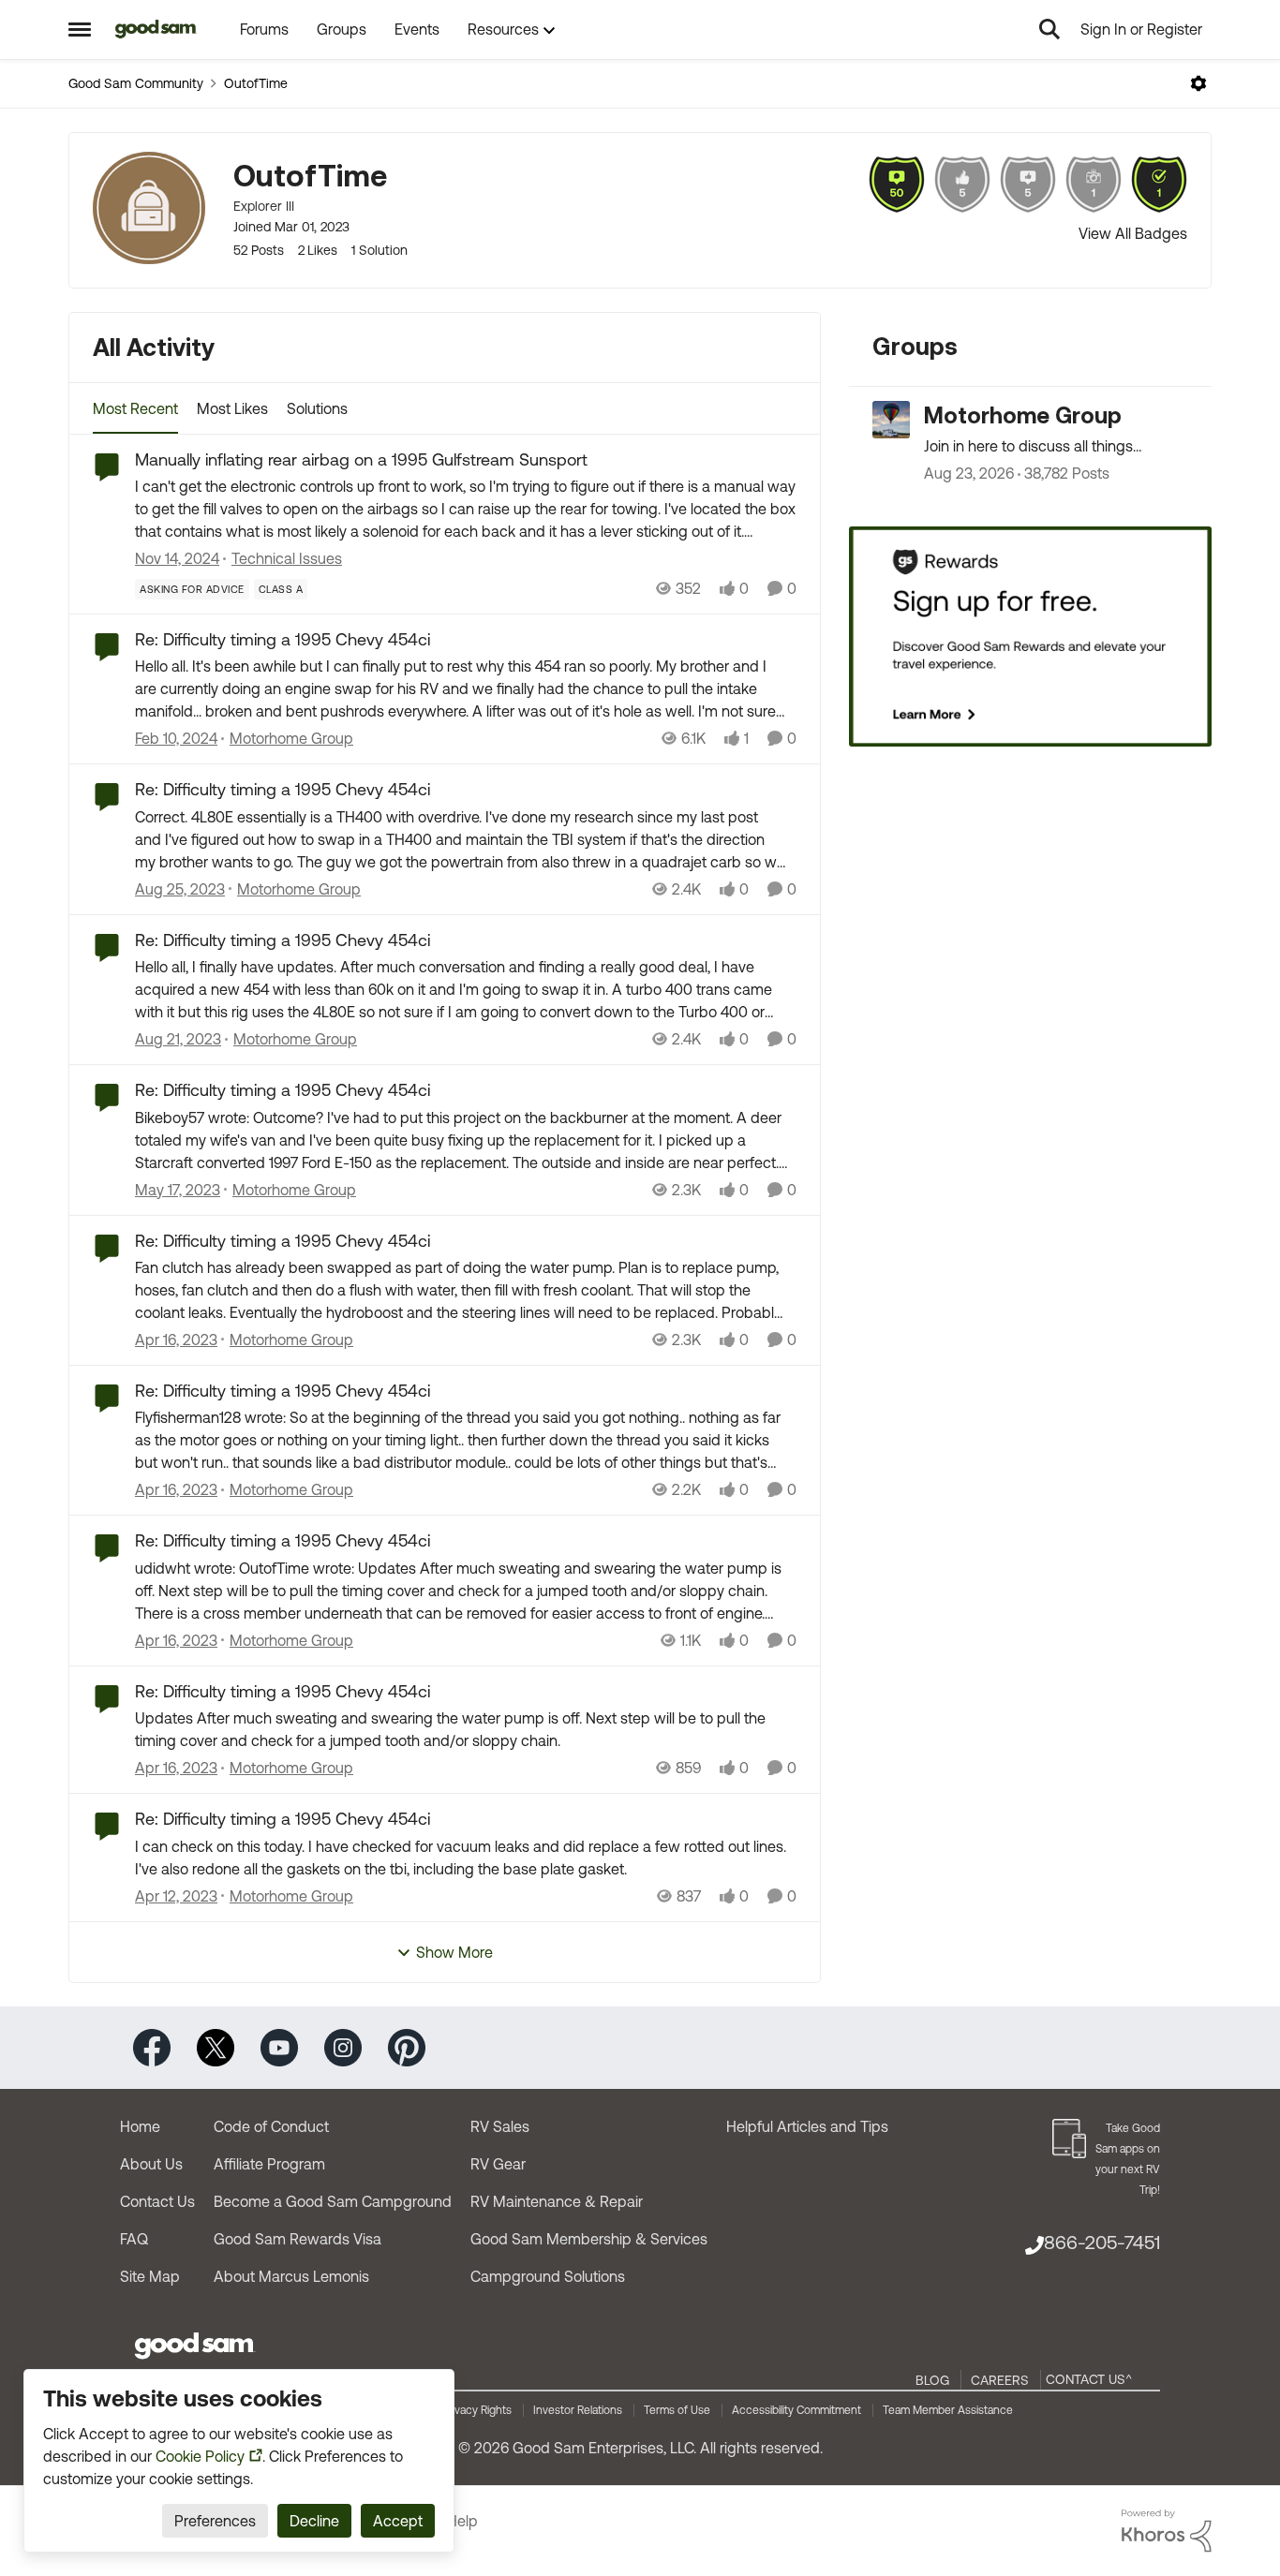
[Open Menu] (1198, 83)
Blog (932, 2380)
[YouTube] (279, 2046)
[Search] (1049, 29)
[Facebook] (152, 2046)
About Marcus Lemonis (291, 2276)
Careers (1000, 2380)
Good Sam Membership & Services (589, 2239)
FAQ (134, 2239)
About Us (151, 2164)
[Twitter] (216, 2046)
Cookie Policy (200, 2456)
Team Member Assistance (948, 2410)
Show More (454, 1952)
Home (140, 2126)
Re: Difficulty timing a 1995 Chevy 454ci (283, 639)
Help (462, 2521)
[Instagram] (343, 2046)
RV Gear (498, 2164)
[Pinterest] (407, 2046)
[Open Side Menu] (80, 29)
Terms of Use (677, 2410)
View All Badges (1133, 233)
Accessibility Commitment (796, 2410)
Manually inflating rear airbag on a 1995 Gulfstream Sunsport (361, 459)
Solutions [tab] (317, 408)
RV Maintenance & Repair (557, 2201)
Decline (314, 2521)
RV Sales (500, 2126)
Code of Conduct (271, 2126)
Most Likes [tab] (232, 408)
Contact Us (157, 2201)
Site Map (150, 2276)
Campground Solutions (548, 2276)
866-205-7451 (1102, 2242)
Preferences (215, 2521)
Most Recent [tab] (135, 408)
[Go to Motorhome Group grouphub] (891, 420)
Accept (398, 2521)
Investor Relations (578, 2410)
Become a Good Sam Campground (333, 2201)
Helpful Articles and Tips (807, 2126)
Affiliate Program (269, 2164)
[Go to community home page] (156, 29)
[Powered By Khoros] (1167, 2531)
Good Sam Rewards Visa (298, 2239)
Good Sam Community (136, 83)
